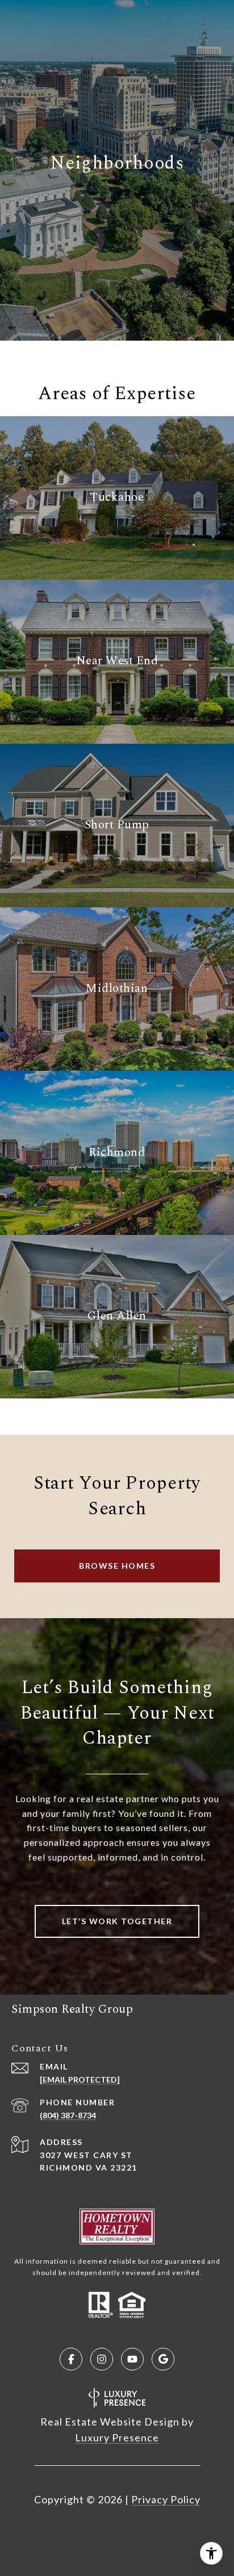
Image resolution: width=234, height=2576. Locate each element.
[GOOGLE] (163, 2359)
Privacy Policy (166, 2499)
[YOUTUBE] (132, 2359)
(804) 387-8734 (68, 2115)
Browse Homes (117, 1566)
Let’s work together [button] (117, 1921)
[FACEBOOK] (71, 2359)
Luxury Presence (117, 2437)
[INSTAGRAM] (102, 2359)
